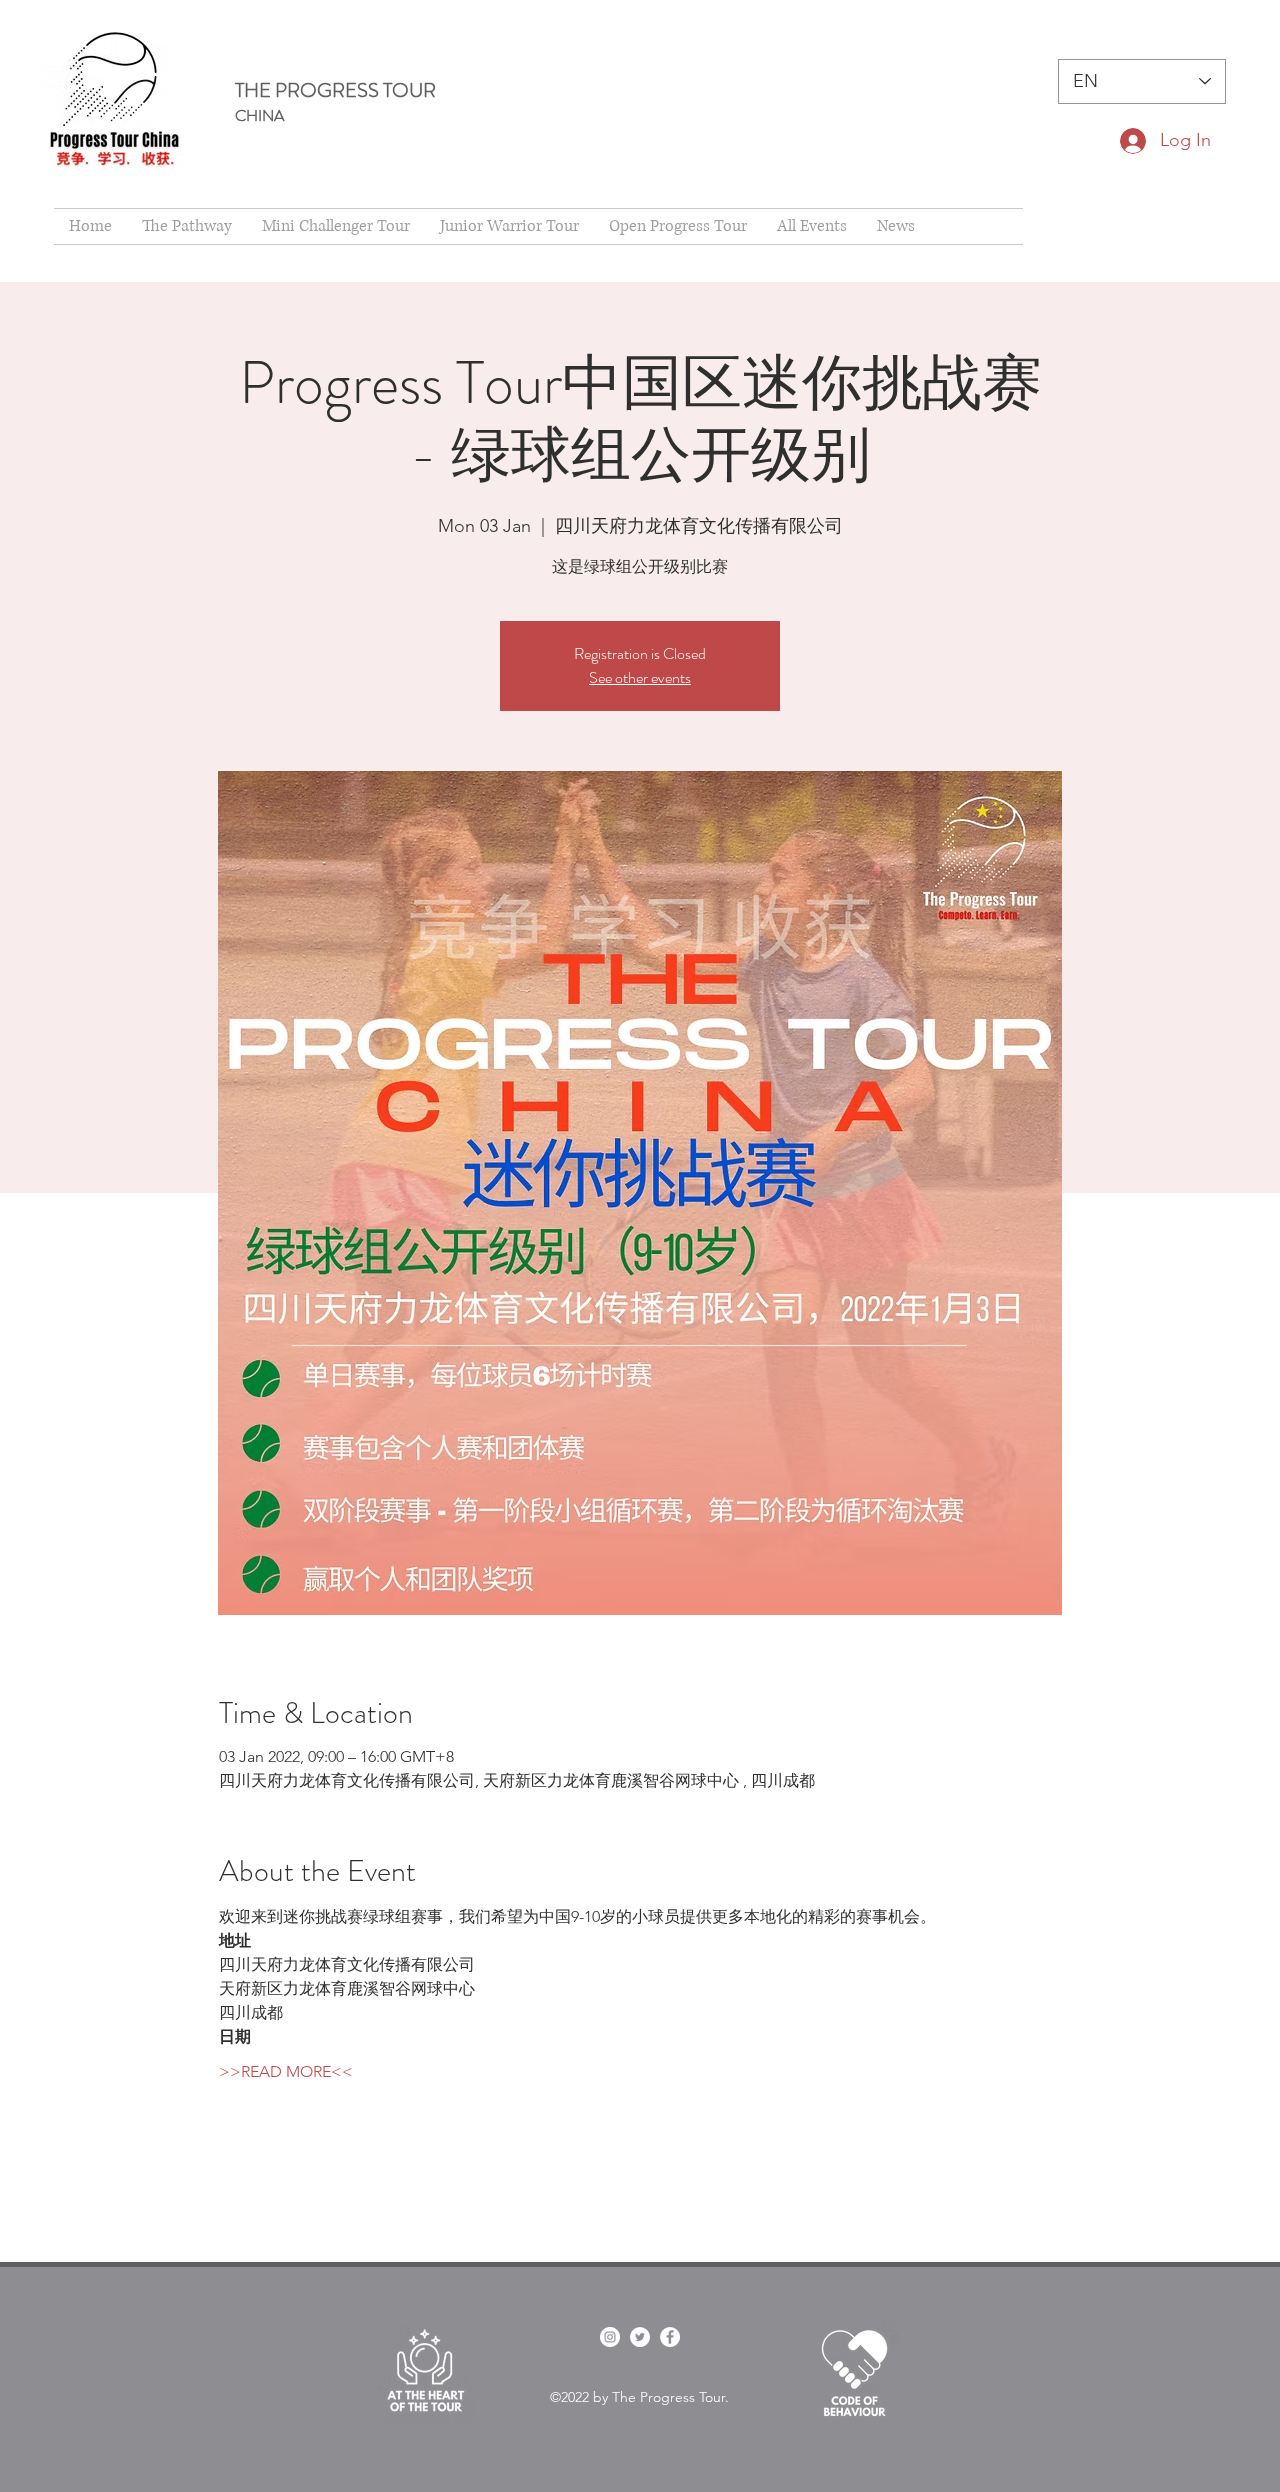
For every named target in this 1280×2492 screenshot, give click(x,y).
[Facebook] (670, 2337)
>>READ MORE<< (286, 2071)
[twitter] (640, 2337)
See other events (640, 677)
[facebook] (610, 2337)
